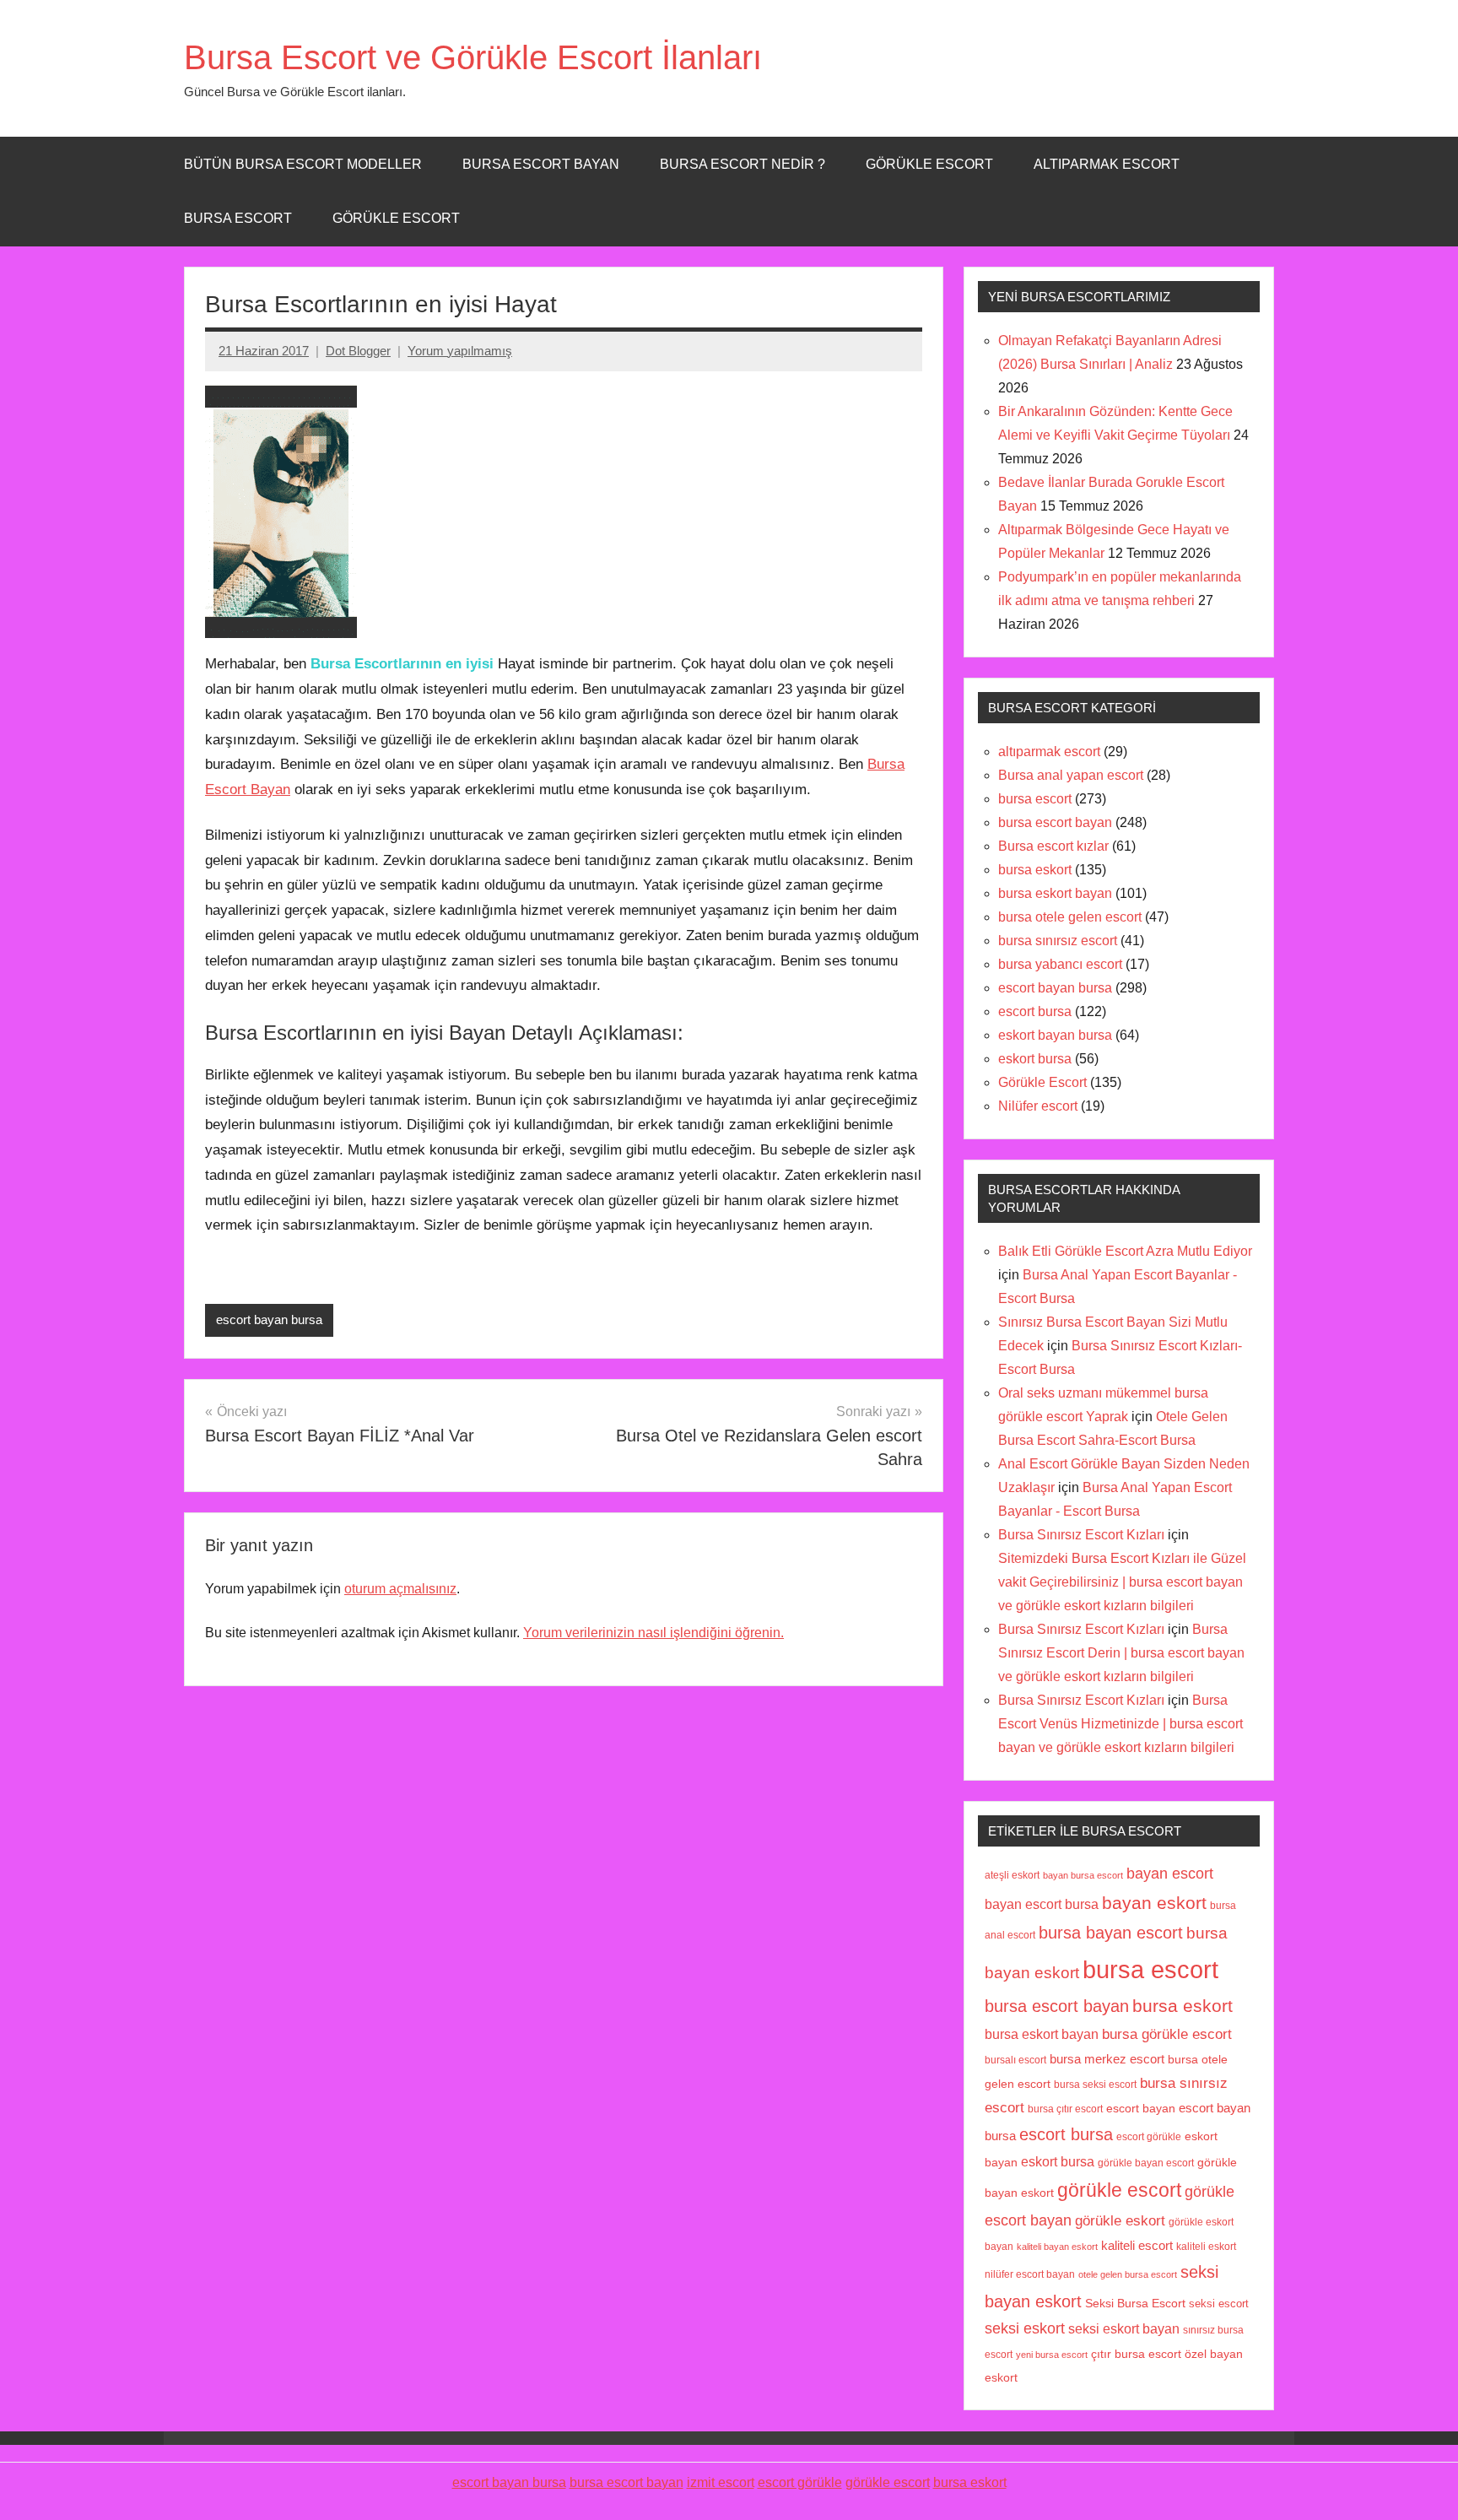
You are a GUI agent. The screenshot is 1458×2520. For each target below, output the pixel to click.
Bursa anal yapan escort (1071, 775)
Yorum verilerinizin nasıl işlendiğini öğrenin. (653, 1633)
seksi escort (1219, 2304)
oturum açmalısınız (400, 1589)
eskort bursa (1035, 1059)
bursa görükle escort (1167, 2034)
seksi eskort (1025, 2328)
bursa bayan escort (1111, 1933)
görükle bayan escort (1146, 2163)
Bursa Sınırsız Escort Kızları (1081, 1535)
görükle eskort (1120, 2220)
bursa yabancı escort (1060, 964)
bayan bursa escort (1083, 1875)
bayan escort (1170, 1873)
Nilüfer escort (1038, 1106)
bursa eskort (1035, 870)
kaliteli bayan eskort (1057, 2247)
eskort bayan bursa (1055, 1035)
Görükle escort (929, 164)
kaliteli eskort (1206, 2246)
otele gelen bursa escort (1128, 2274)
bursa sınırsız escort (1058, 941)
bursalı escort (1015, 2060)
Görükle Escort (396, 218)
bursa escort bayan (1055, 822)
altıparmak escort (1049, 752)
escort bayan (1141, 2109)
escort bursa (1035, 1011)
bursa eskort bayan (1055, 893)
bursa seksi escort (1095, 2084)
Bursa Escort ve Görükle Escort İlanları (473, 57)
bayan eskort (1154, 1903)
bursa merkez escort (1107, 2059)
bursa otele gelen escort (1070, 917)
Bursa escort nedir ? (742, 164)
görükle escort (1119, 2190)
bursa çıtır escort (1065, 2109)
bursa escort (238, 218)
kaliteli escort (1137, 2246)
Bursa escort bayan (541, 164)
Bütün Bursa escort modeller (303, 164)
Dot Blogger (358, 351)
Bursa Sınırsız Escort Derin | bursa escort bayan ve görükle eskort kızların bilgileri (1121, 1653)
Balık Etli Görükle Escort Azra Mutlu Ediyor (1125, 1251)
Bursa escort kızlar (1053, 846)
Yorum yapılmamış (460, 351)
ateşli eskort (1012, 1875)
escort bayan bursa (269, 1319)
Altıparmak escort (1107, 164)
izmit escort (721, 2482)
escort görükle (1149, 2137)
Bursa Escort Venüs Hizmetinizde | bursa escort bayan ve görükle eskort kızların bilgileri (1120, 1724)
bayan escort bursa (1042, 1904)
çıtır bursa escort (1136, 2354)
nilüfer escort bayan (1030, 2274)
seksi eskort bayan (1124, 2328)
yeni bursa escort (1052, 2355)
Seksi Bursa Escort (1135, 2304)
